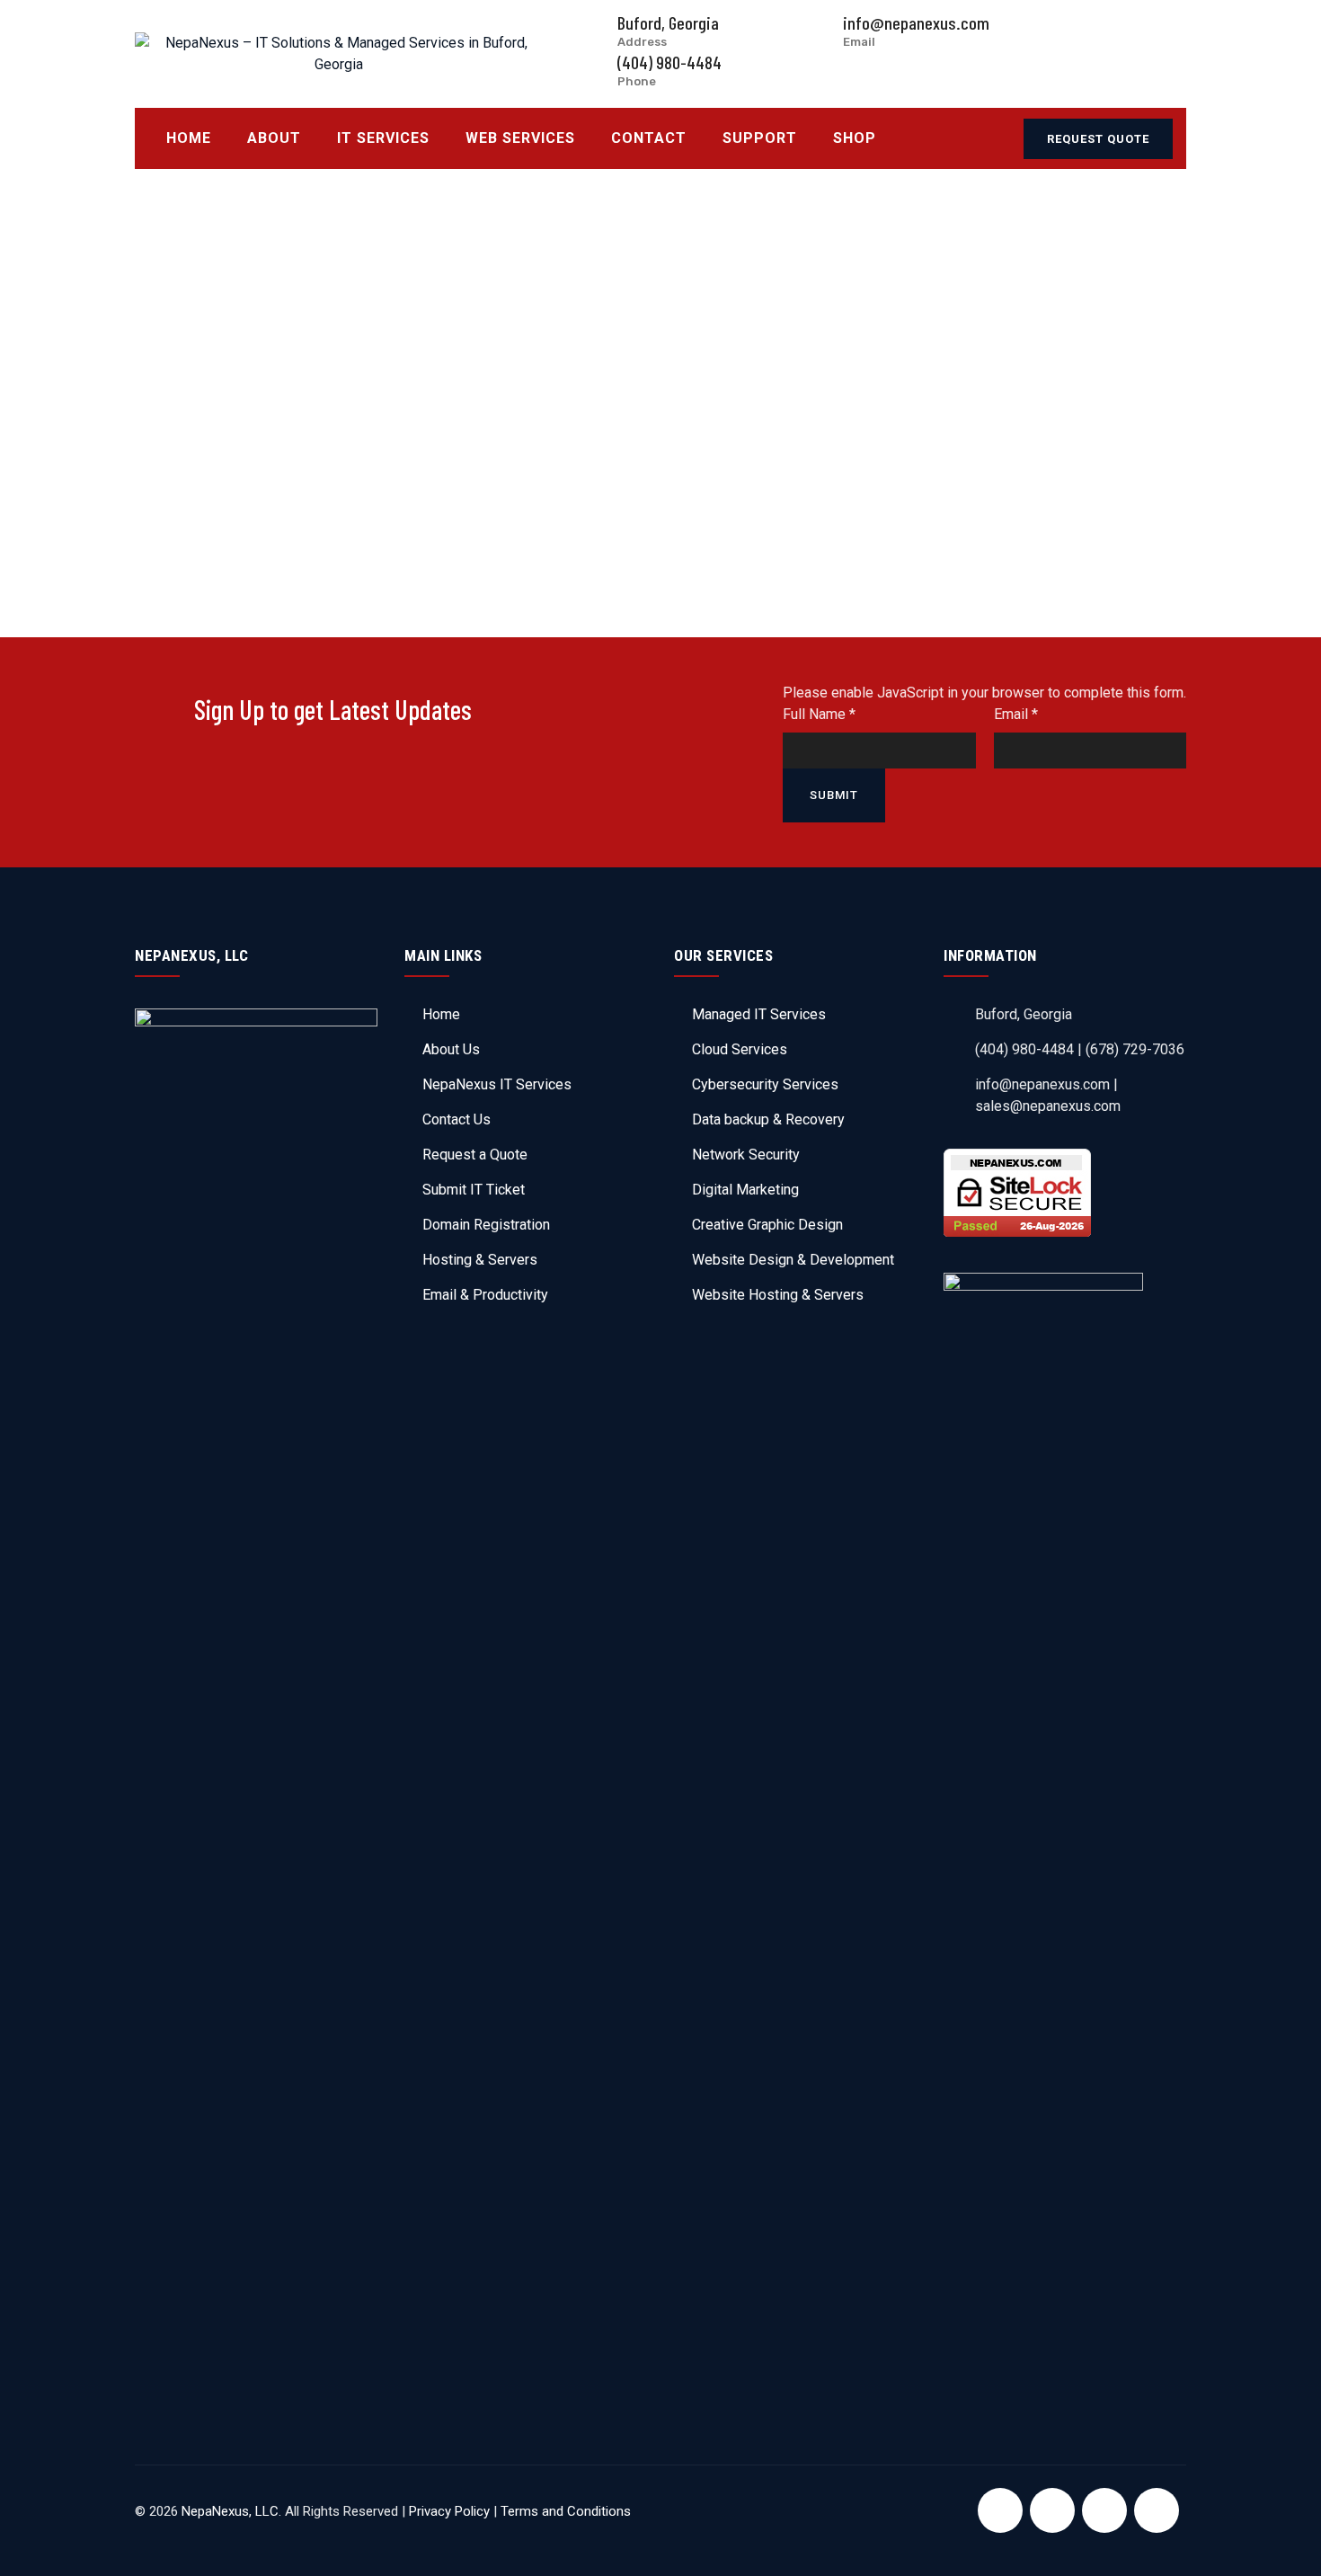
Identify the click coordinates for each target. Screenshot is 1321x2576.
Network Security (746, 1155)
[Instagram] (1157, 2510)
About (274, 138)
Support (760, 138)
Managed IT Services (759, 1014)
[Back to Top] (1283, 2547)
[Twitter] (1052, 2510)
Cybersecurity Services (765, 1084)
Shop (855, 138)
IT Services (383, 138)
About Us (451, 1049)
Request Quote (1098, 139)
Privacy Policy (449, 2511)
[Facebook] (1000, 2510)
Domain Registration (486, 1225)
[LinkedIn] (1104, 2510)
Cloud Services (740, 1049)
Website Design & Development (793, 1260)
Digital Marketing (745, 1190)
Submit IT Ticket (474, 1190)
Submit (834, 795)
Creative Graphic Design (767, 1225)
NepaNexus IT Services (497, 1084)
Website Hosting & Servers (778, 1295)
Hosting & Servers (480, 1260)
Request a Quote (475, 1155)
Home (189, 138)
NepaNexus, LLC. (231, 2511)
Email (1016, 714)
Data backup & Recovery (768, 1119)
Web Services (520, 138)
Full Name (819, 714)
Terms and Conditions (566, 2511)
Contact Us (457, 1119)
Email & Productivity (485, 1295)
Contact (649, 138)
